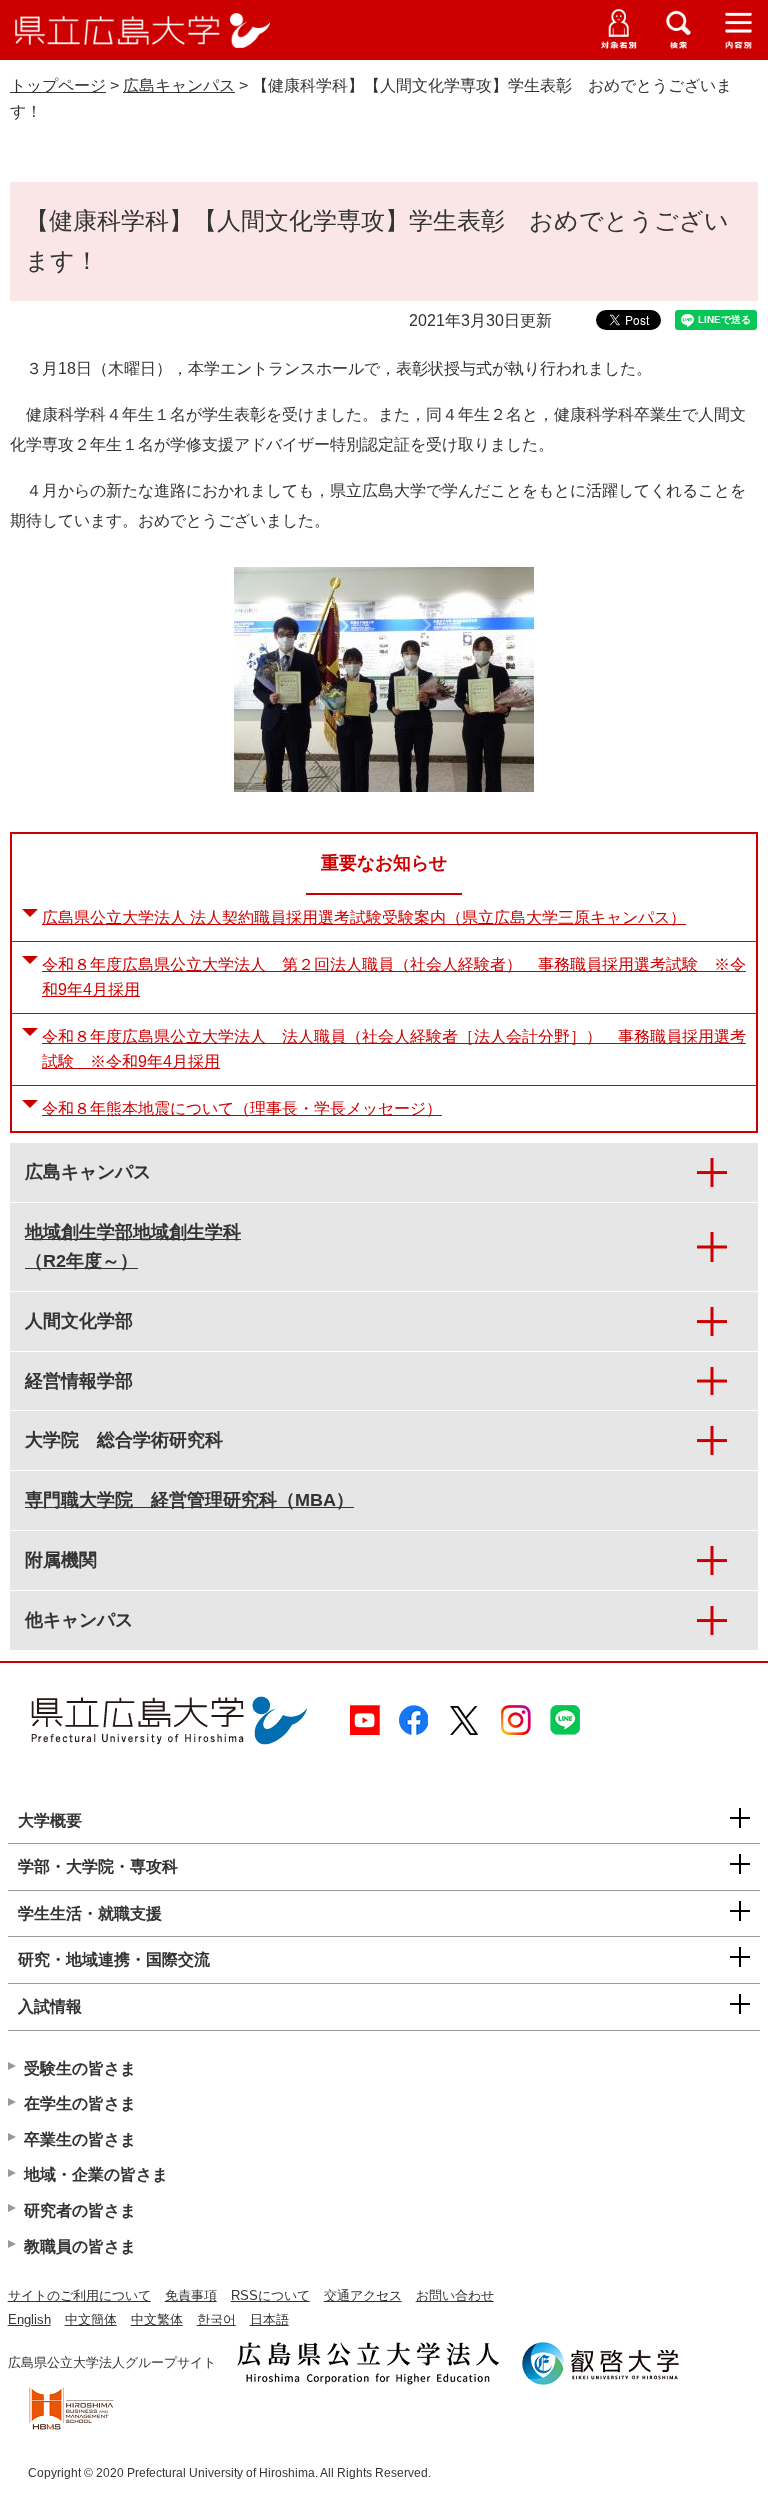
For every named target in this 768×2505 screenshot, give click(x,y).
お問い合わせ (455, 2295)
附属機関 (61, 1560)
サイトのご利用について (79, 2295)
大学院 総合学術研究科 (124, 1440)
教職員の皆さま (80, 2246)
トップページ (58, 85)
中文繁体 (157, 2319)
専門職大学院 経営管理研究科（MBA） (189, 1500)
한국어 (216, 2319)
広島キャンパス (179, 85)
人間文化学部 (79, 1321)
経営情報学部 (79, 1381)
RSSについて (270, 2295)
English (29, 2319)
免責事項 (191, 2295)
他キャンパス (79, 1620)
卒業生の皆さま (80, 2139)
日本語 (269, 2319)
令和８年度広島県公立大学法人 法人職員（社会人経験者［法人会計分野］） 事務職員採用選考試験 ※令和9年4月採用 (394, 1049)
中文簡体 (91, 2319)
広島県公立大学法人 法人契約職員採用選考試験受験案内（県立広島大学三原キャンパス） (364, 917)
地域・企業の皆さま (96, 2174)
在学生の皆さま (80, 2103)
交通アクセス (363, 2295)
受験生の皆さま (80, 2068)
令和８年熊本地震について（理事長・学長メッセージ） (242, 1108)
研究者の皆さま (80, 2210)
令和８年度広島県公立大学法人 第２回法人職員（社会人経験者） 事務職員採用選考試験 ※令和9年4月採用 (394, 977)
